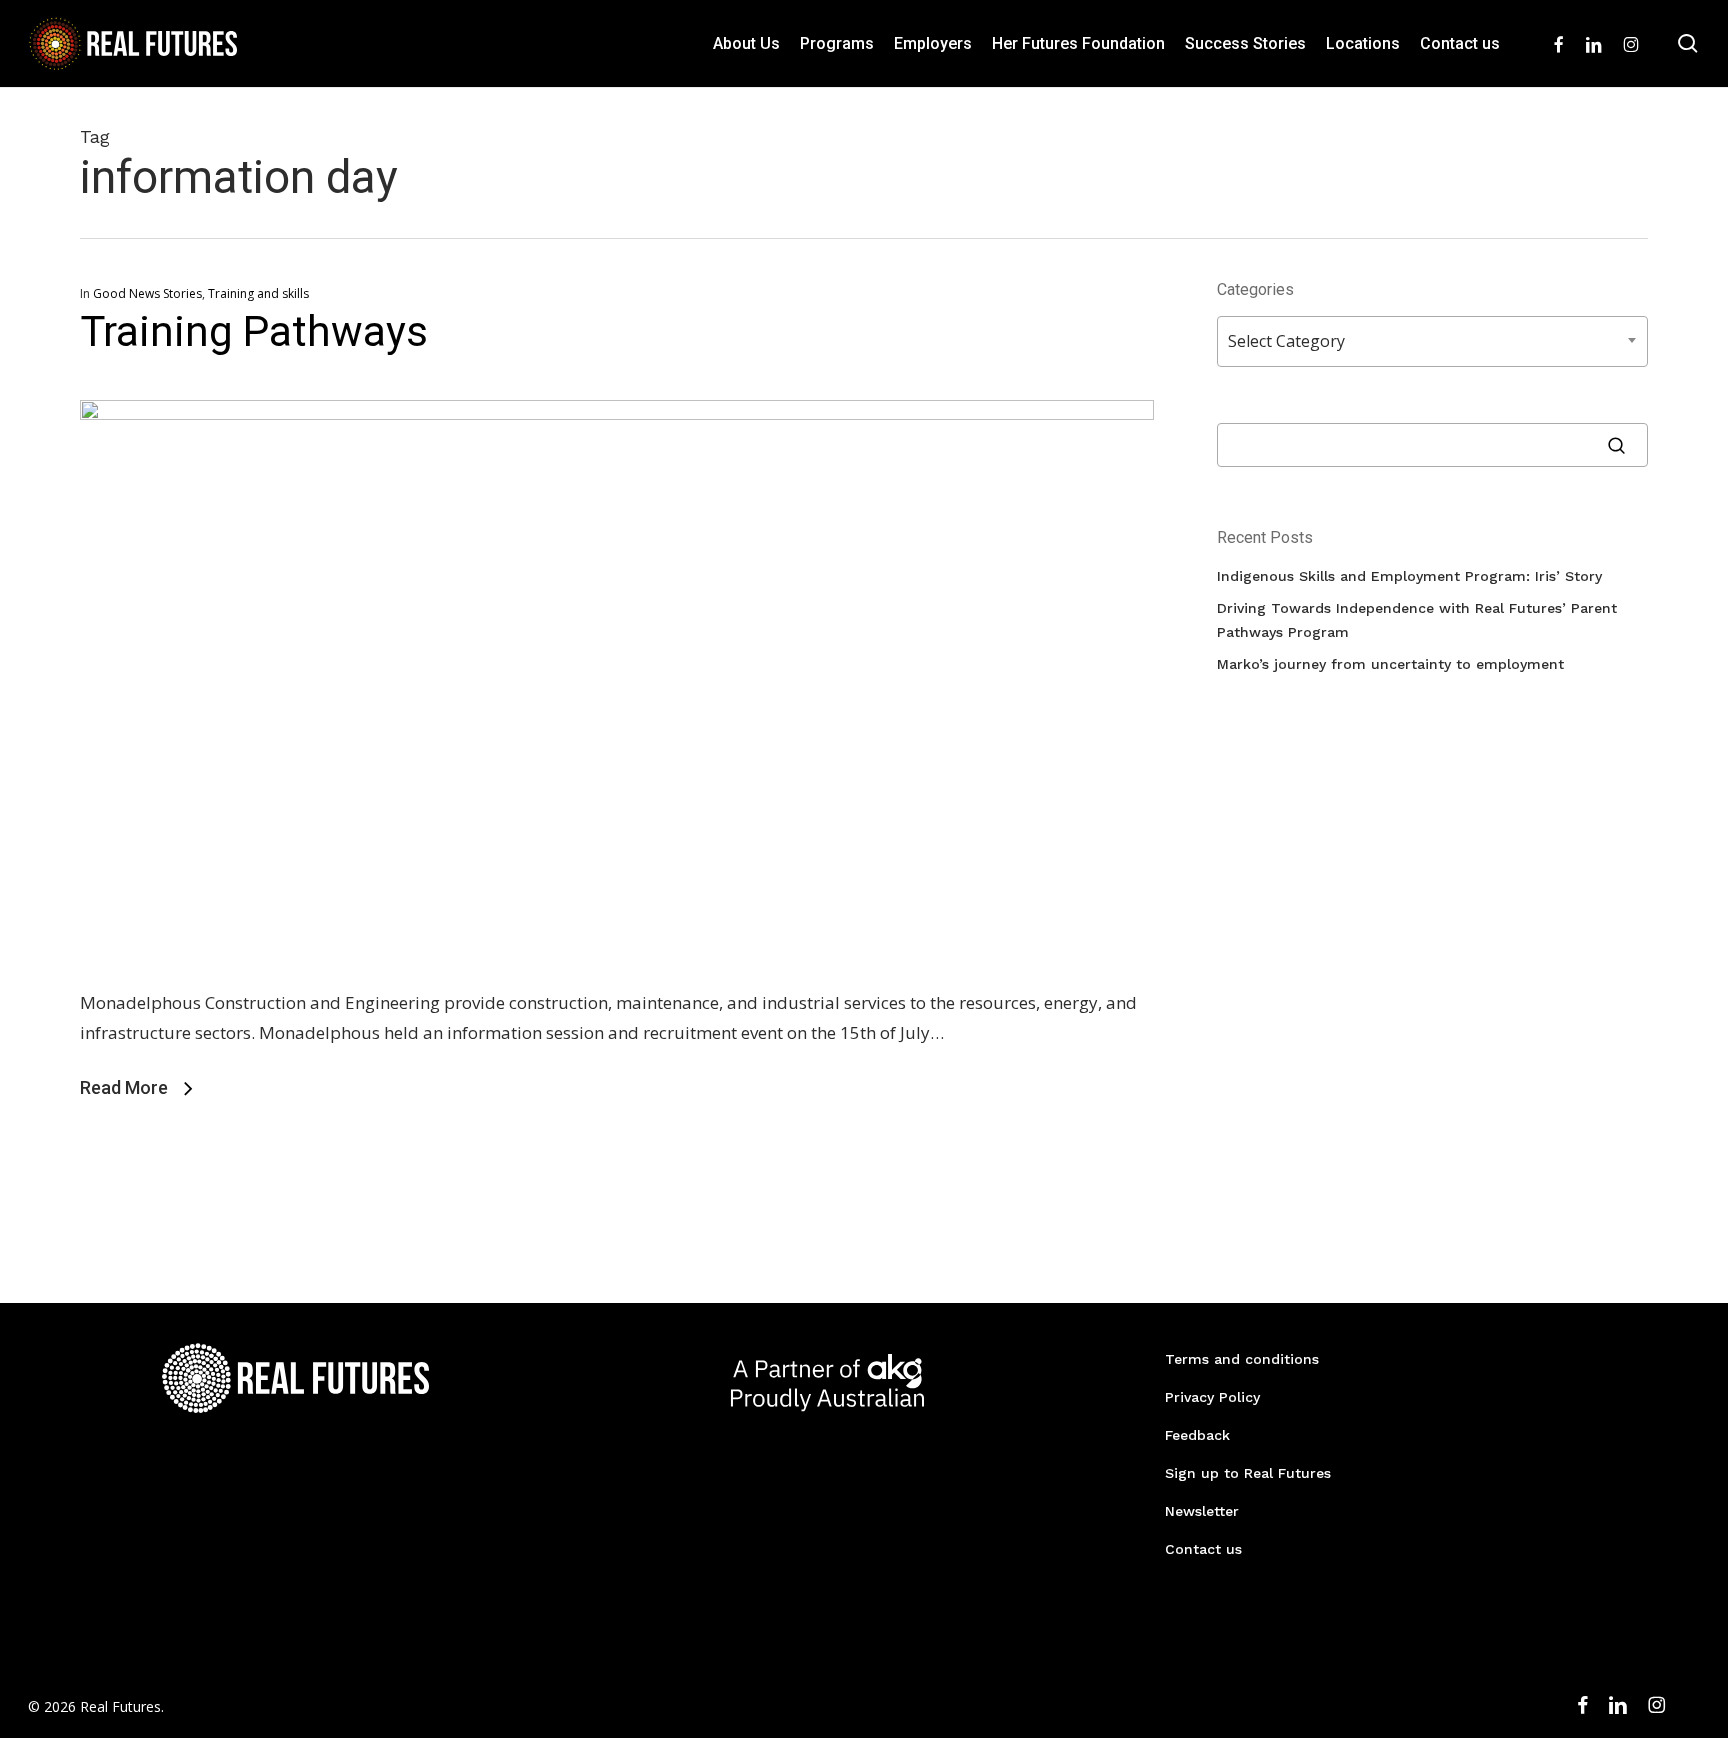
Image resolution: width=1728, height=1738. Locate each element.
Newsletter (1202, 1511)
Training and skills (258, 293)
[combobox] (1432, 341)
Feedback (1197, 1435)
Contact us (1203, 1549)
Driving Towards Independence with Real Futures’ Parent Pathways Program (1417, 620)
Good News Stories (147, 293)
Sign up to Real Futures (1248, 1473)
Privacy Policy (1212, 1397)
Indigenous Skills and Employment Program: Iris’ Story (1409, 576)
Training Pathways (254, 331)
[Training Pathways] (617, 413)
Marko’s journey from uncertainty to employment (1390, 664)
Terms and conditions (1242, 1359)
